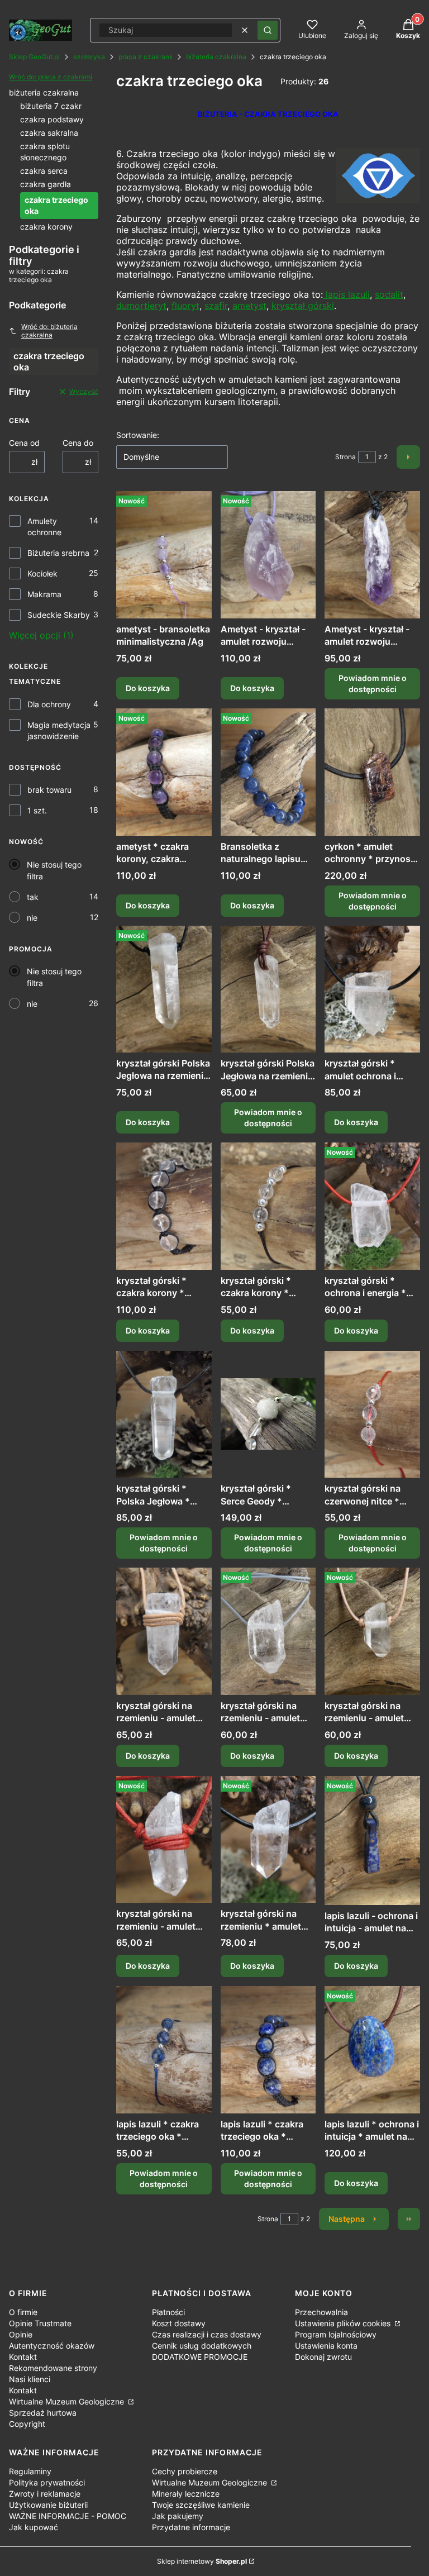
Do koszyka (148, 688)
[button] (268, 30)
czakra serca (44, 171)
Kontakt (23, 2357)
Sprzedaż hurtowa (43, 2413)
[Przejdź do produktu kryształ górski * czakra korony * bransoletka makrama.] (164, 1206)
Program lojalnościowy (336, 2334)
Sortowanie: (138, 435)
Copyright (27, 2424)
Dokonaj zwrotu (323, 2357)
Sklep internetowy (202, 2561)
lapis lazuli (346, 294)
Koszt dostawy (179, 2323)
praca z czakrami (146, 57)
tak (33, 897)
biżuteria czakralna (216, 57)
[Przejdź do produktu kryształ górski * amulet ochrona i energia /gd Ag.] (372, 989)
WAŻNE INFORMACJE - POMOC (68, 2516)
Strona (345, 457)
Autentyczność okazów (52, 2346)
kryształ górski (303, 306)
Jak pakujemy (178, 2516)
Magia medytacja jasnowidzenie (59, 730)
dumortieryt (141, 306)
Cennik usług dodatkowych (202, 2346)
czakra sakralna (49, 133)
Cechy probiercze (185, 2471)
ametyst (249, 306)
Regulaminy (30, 2471)
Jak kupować (34, 2527)
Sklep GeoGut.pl (34, 57)
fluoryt (185, 306)
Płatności (168, 2312)
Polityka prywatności (47, 2482)
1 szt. (37, 810)
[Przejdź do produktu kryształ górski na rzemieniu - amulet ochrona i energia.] (268, 1631)
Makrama (44, 594)
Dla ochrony (49, 704)
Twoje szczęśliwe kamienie (201, 2505)
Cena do (78, 443)
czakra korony (46, 227)
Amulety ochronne (44, 527)
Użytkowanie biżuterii (48, 2505)
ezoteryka (89, 57)
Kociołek (42, 573)
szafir (216, 306)
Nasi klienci (30, 2379)
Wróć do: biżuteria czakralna (49, 331)
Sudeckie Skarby (59, 615)
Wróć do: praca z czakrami (51, 77)
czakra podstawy (52, 119)
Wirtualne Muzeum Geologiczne (68, 2401)
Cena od (24, 443)
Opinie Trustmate (40, 2323)
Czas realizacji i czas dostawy (207, 2334)
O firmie (23, 2312)
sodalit (389, 294)
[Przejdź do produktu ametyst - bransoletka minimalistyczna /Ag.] (164, 555)
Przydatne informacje (191, 2527)
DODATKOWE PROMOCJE (200, 2357)
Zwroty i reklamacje (45, 2494)
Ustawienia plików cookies (344, 2323)
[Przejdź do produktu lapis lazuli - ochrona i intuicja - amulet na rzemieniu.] (372, 1841)
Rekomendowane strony (53, 2368)
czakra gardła (46, 184)
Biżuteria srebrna (58, 553)
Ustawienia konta (326, 2346)
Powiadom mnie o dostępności (373, 684)
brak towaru (49, 790)
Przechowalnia (321, 2312)
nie (32, 918)
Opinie (21, 2334)
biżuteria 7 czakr (51, 106)
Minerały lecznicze (186, 2494)
